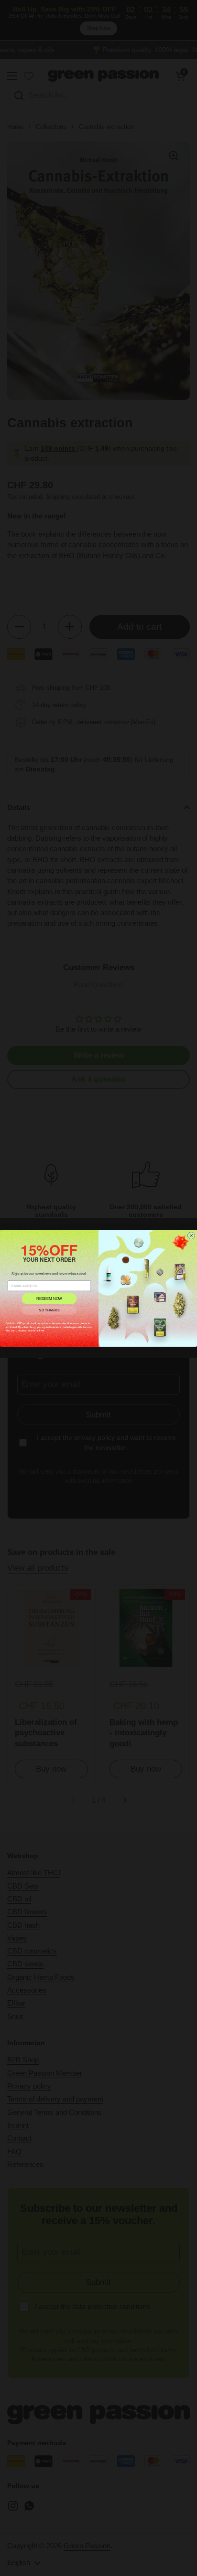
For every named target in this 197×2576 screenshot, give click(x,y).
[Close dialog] (191, 1235)
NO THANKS (49, 1310)
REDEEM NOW (49, 1298)
